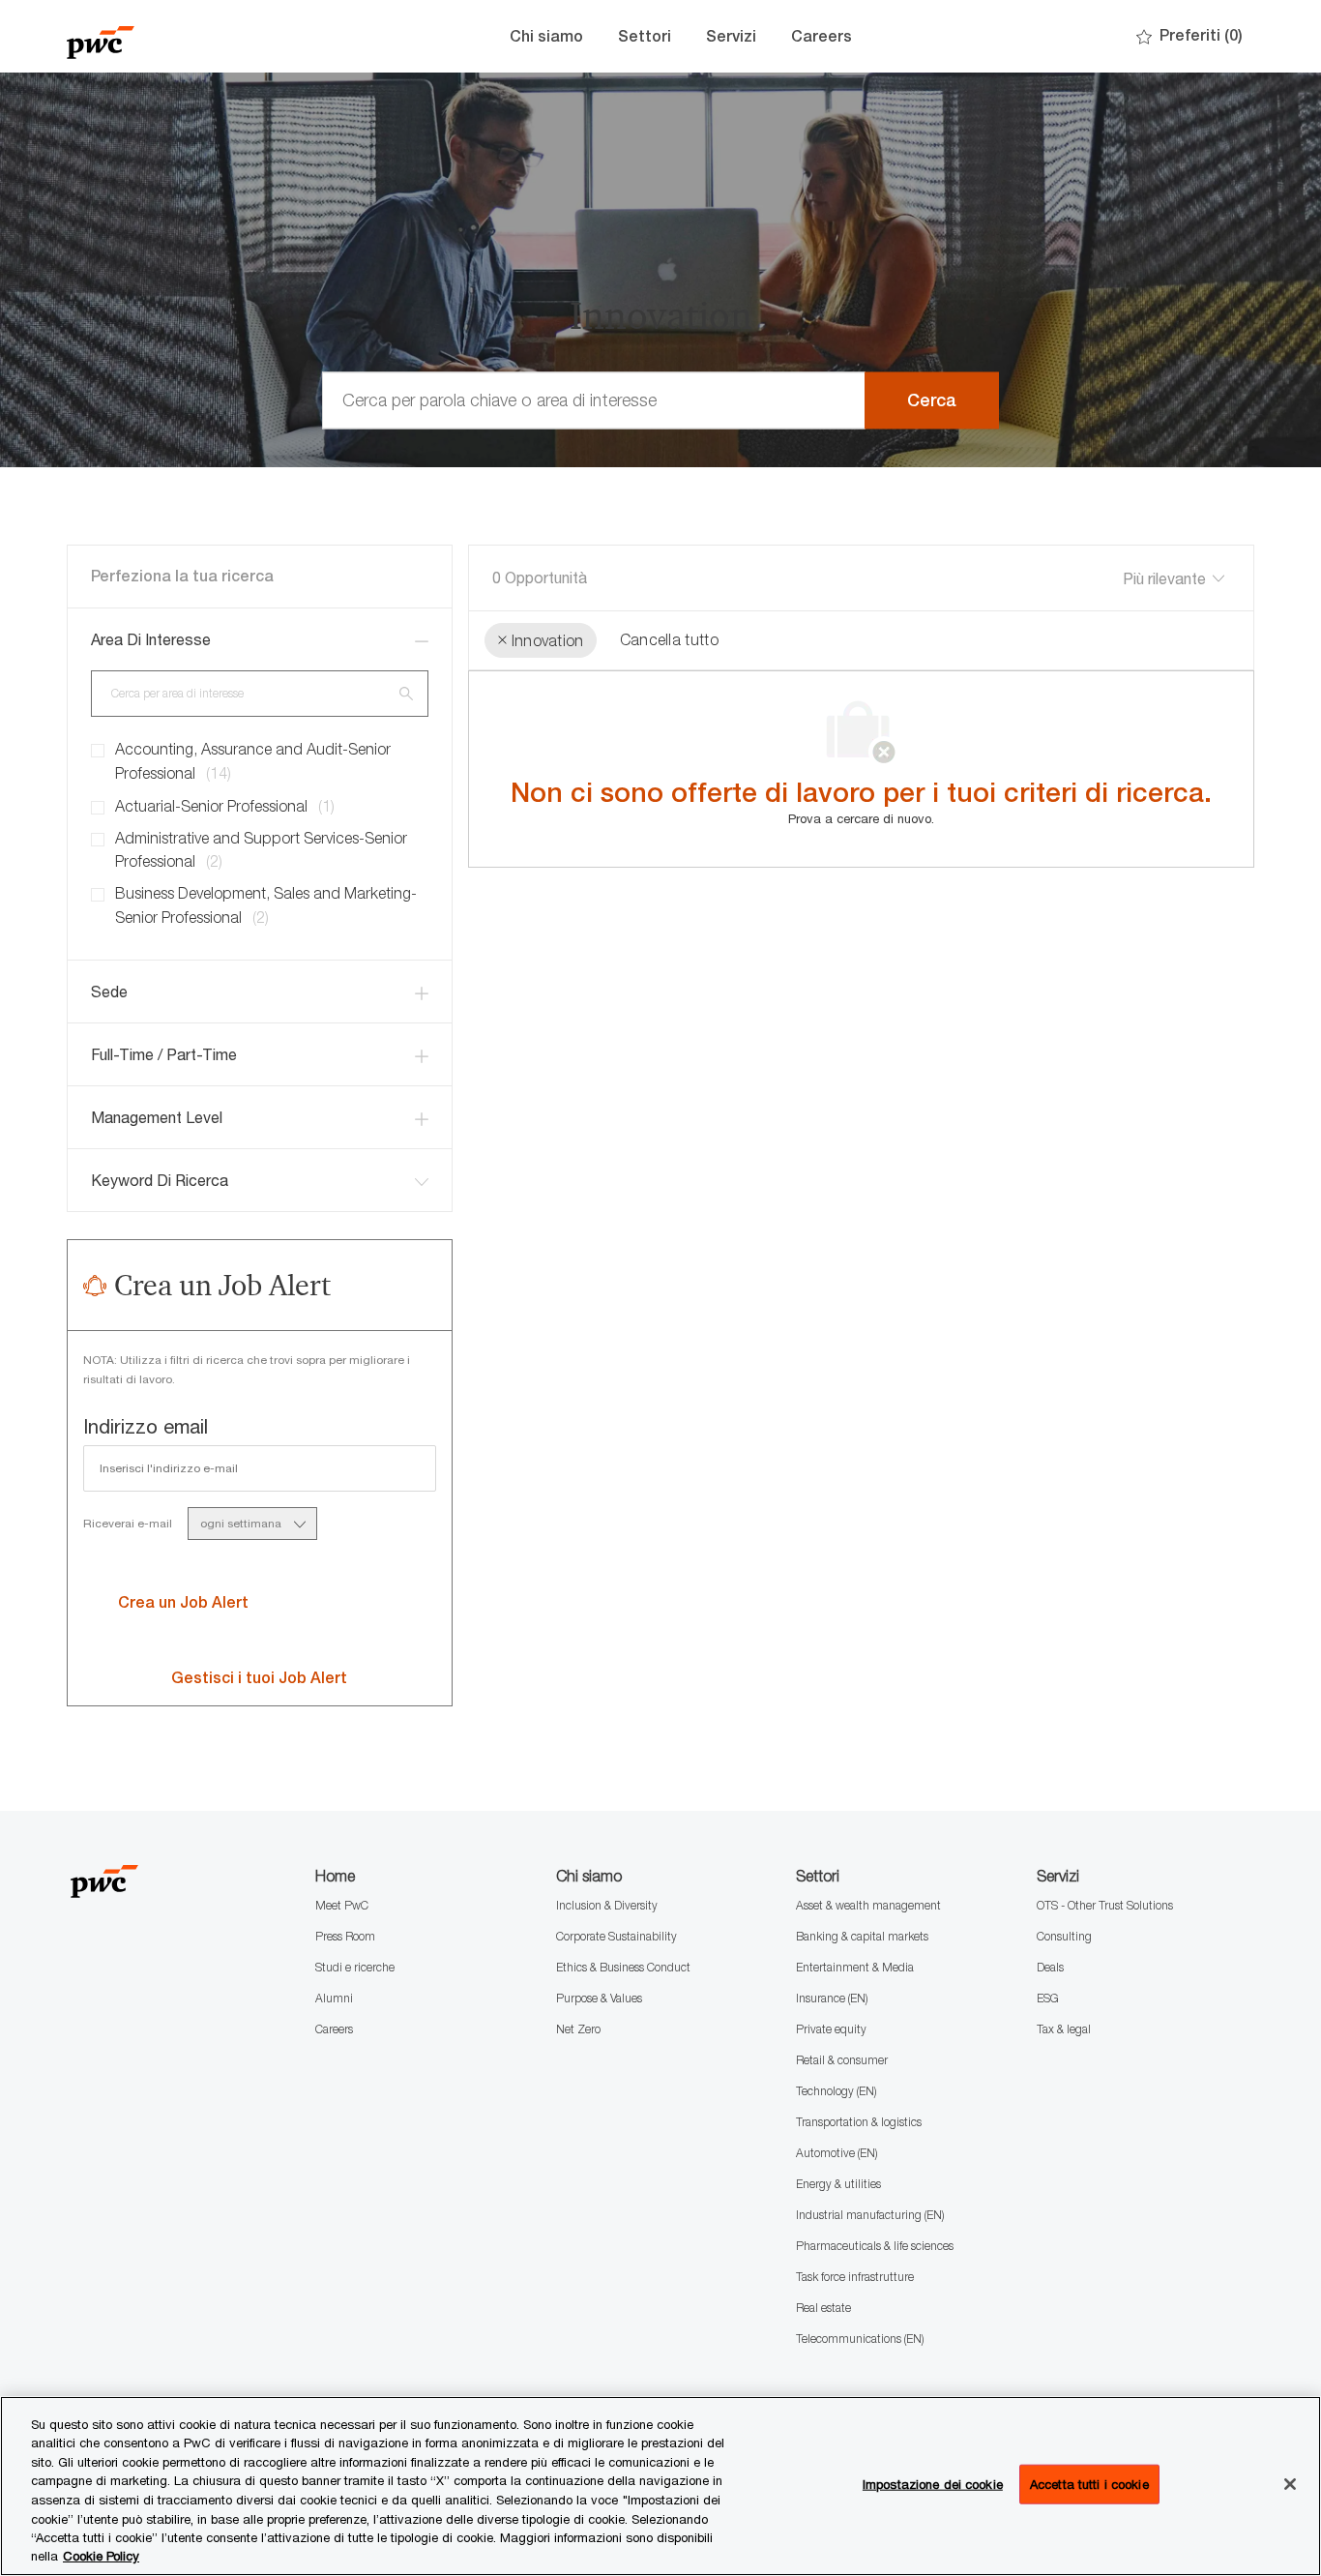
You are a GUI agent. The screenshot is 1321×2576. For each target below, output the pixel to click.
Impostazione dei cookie (933, 2484)
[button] (932, 400)
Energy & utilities (838, 2184)
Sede (109, 992)
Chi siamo (546, 36)
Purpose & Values (599, 1998)
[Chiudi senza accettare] (1290, 2484)
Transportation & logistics (859, 2122)
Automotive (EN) (837, 2153)
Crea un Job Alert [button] (183, 1602)
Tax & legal (1064, 2029)
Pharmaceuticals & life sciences (875, 2246)
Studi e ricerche (355, 1967)
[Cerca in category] (406, 693)
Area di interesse (151, 639)
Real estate (823, 2308)
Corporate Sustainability (616, 1936)
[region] (660, 2486)
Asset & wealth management (868, 1905)
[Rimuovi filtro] (502, 641)
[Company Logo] (163, 36)
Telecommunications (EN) (860, 2339)
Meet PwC (342, 1905)
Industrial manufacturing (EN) (870, 2215)
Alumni (334, 1998)
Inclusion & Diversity (607, 1905)
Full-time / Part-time (164, 1054)
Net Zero (578, 2029)
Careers (822, 36)
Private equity (831, 2029)
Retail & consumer (842, 2060)
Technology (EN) (836, 2091)
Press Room (345, 1936)
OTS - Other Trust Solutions (1105, 1905)
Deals (1050, 1967)
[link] (259, 1678)
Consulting (1064, 1936)
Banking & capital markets (862, 1936)
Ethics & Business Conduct (623, 1967)
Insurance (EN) (832, 1998)
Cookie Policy (101, 2556)
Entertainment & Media (855, 1967)
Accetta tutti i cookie (1089, 2484)
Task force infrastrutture (855, 2277)
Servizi (731, 36)
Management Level (157, 1117)
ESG (1048, 1998)
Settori (645, 36)
